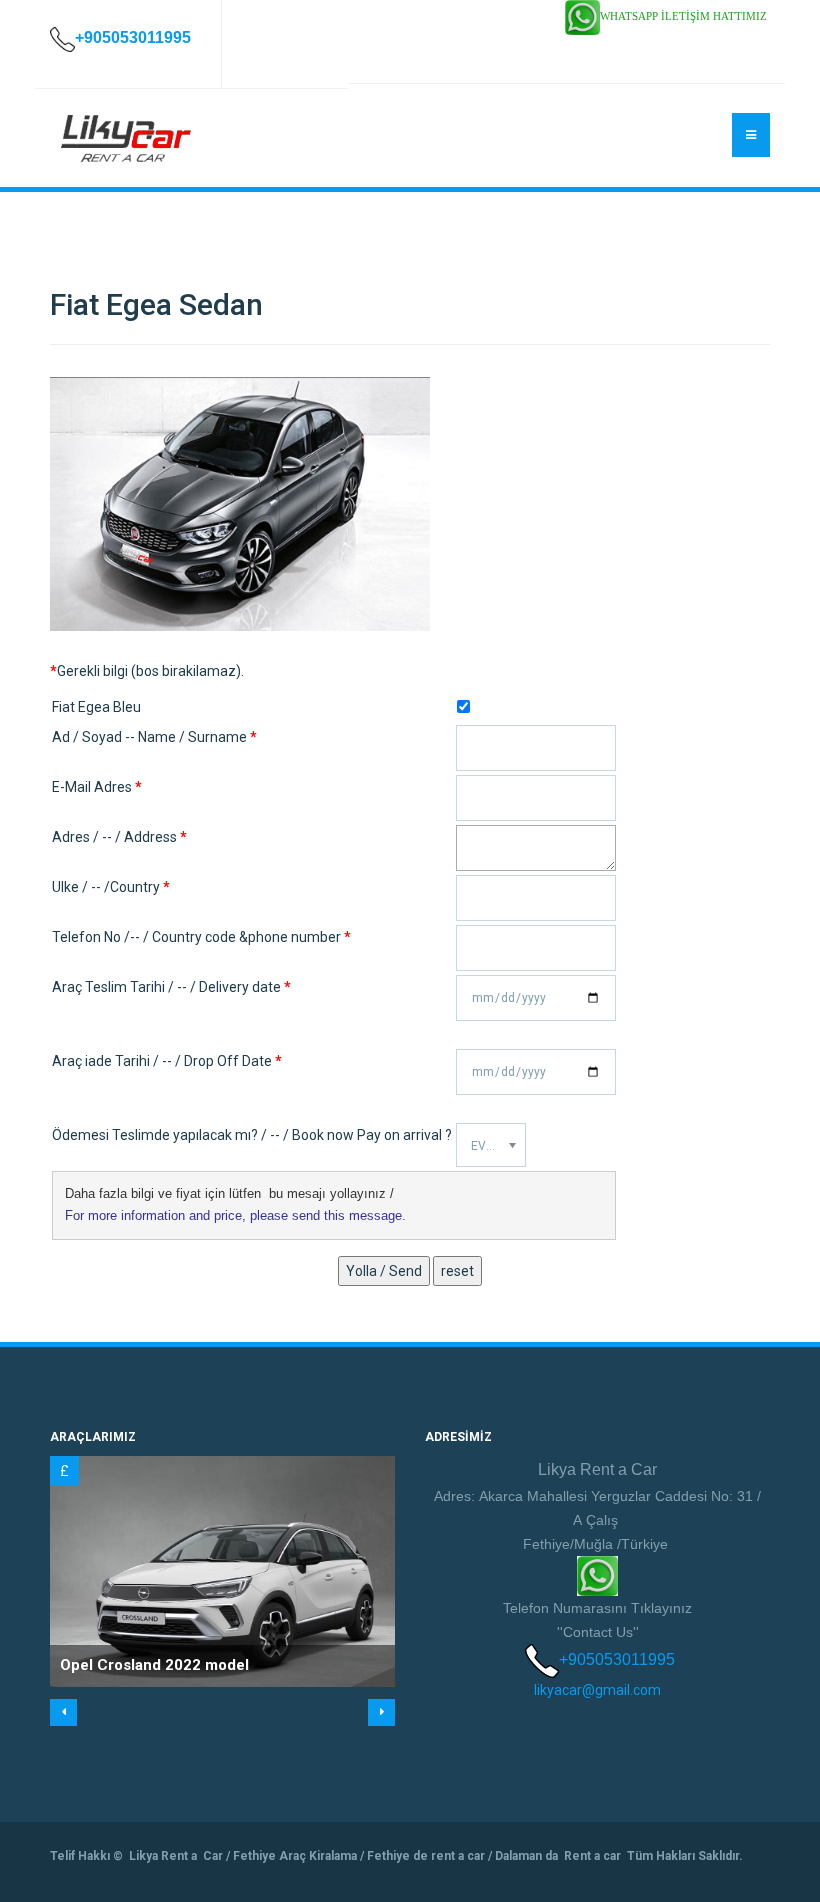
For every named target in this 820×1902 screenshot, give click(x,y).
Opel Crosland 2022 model (154, 1665)
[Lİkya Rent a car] (125, 139)
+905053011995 (617, 1659)
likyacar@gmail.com (597, 1690)
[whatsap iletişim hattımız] (582, 16)
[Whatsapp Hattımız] (597, 1574)
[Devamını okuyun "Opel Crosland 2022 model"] (222, 1571)
